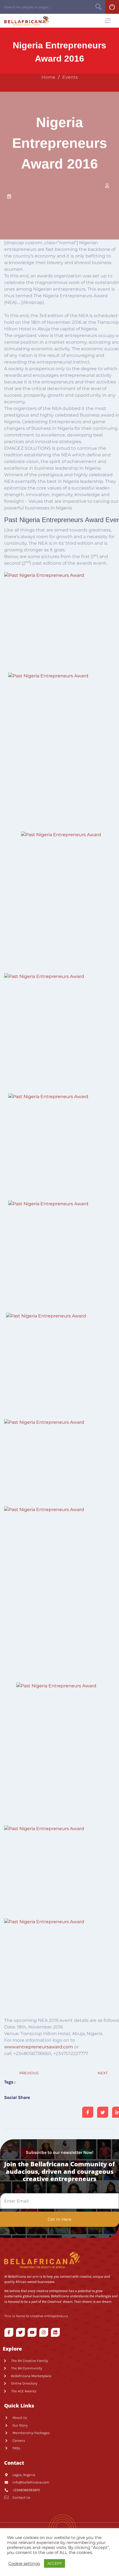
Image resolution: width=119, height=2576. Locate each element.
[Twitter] (20, 2332)
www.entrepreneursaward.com (39, 2047)
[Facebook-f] (9, 2332)
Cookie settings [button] (24, 2564)
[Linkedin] (55, 2332)
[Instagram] (44, 2332)
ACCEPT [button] (55, 2563)
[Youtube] (32, 2332)
